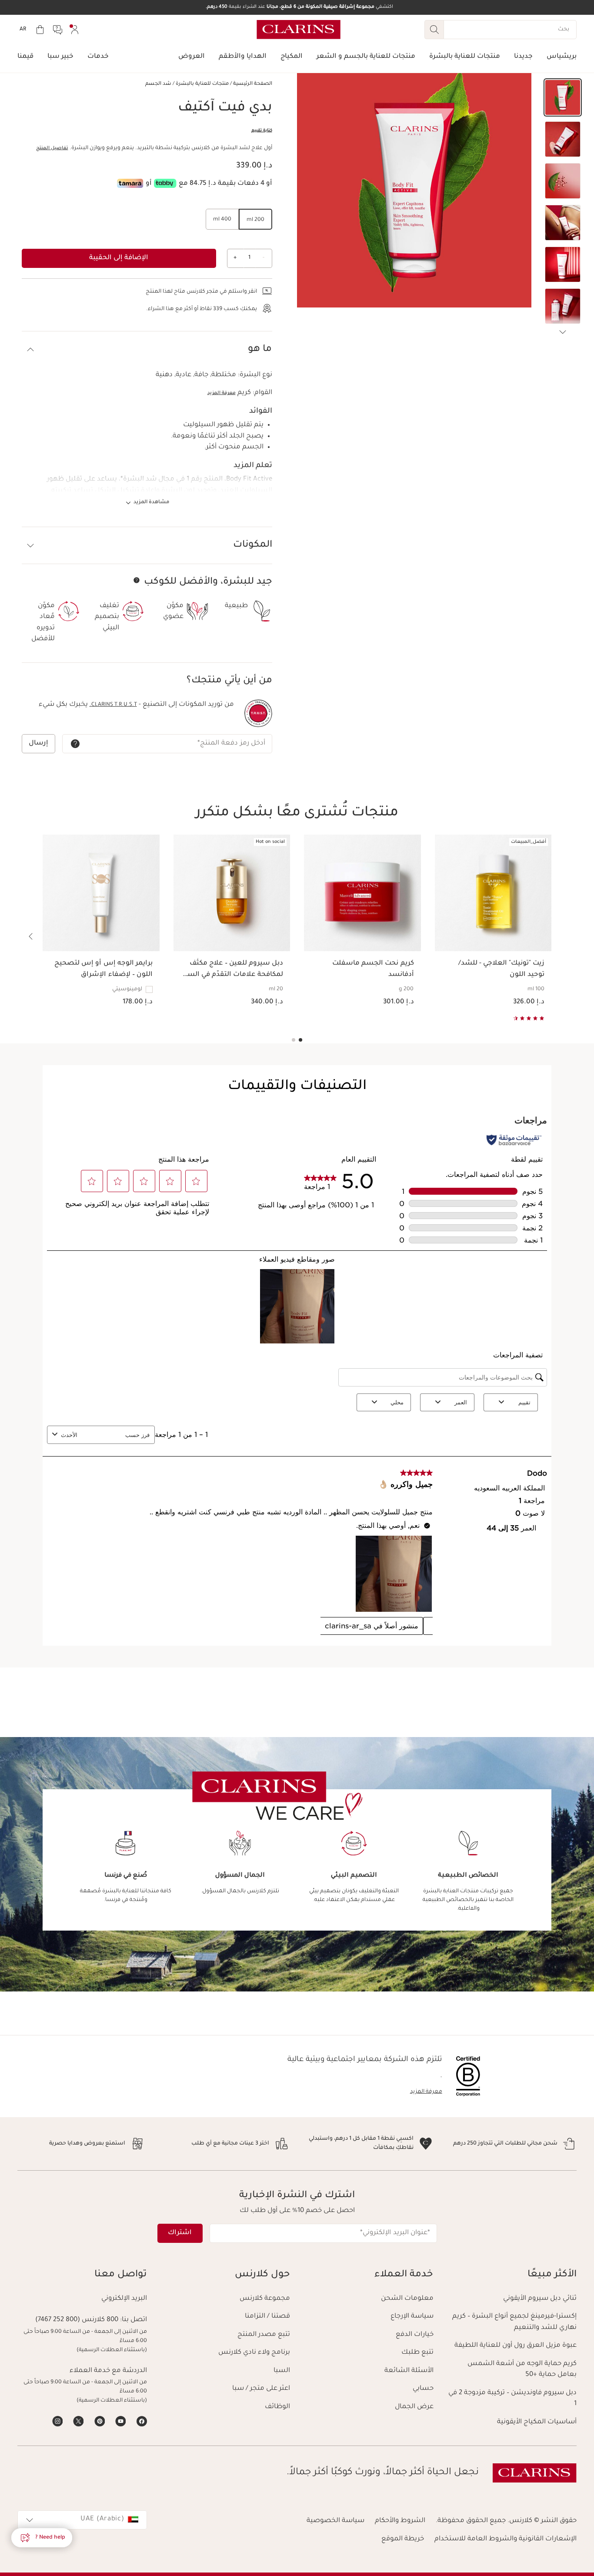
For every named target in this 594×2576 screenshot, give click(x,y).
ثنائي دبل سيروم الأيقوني (540, 2299)
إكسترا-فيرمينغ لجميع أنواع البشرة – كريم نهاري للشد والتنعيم (514, 2322)
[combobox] (82, 2520)
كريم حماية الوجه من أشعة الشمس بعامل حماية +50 (522, 2370)
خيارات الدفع (415, 2335)
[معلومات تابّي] (165, 183)
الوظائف (277, 2407)
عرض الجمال (414, 2407)
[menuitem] (75, 30)
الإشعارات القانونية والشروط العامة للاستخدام (506, 2539)
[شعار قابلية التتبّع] (258, 713)
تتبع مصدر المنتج (264, 2335)
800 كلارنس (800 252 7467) (77, 2320)
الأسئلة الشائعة (409, 2371)
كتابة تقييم (262, 131)
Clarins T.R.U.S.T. (113, 705)
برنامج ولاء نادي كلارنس (254, 2353)
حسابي (423, 2389)
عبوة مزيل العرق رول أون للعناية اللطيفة (516, 2346)
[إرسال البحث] (434, 30)
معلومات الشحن (407, 2299)
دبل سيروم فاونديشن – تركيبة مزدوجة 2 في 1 (512, 2399)
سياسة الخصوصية (335, 2521)
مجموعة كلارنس (265, 2299)
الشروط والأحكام (400, 2521)
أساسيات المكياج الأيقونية (537, 2422)
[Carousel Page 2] (294, 1040)
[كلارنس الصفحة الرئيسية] (299, 30)
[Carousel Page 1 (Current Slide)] (300, 1040)
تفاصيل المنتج (52, 148)
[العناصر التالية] (563, 332)
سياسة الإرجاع (412, 2317)
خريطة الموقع (403, 2539)
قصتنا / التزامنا (267, 2317)
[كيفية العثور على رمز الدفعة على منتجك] (75, 744)
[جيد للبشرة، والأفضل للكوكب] (137, 580)
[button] (563, 97)
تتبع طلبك (417, 2353)
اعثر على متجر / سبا (261, 2389)
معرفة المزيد (222, 393)
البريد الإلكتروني (124, 2299)
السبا (282, 2371)
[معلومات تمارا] (130, 183)
